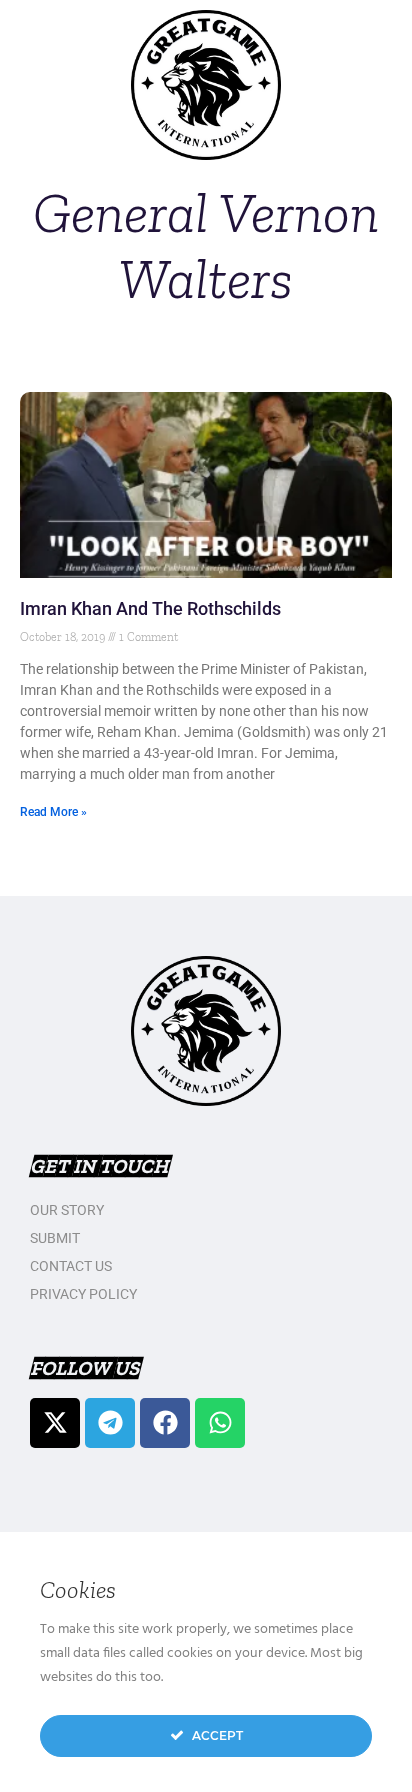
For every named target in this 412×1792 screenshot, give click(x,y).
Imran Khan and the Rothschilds (150, 608)
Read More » (53, 812)
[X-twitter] (55, 1423)
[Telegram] (110, 1423)
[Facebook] (165, 1423)
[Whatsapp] (220, 1423)
